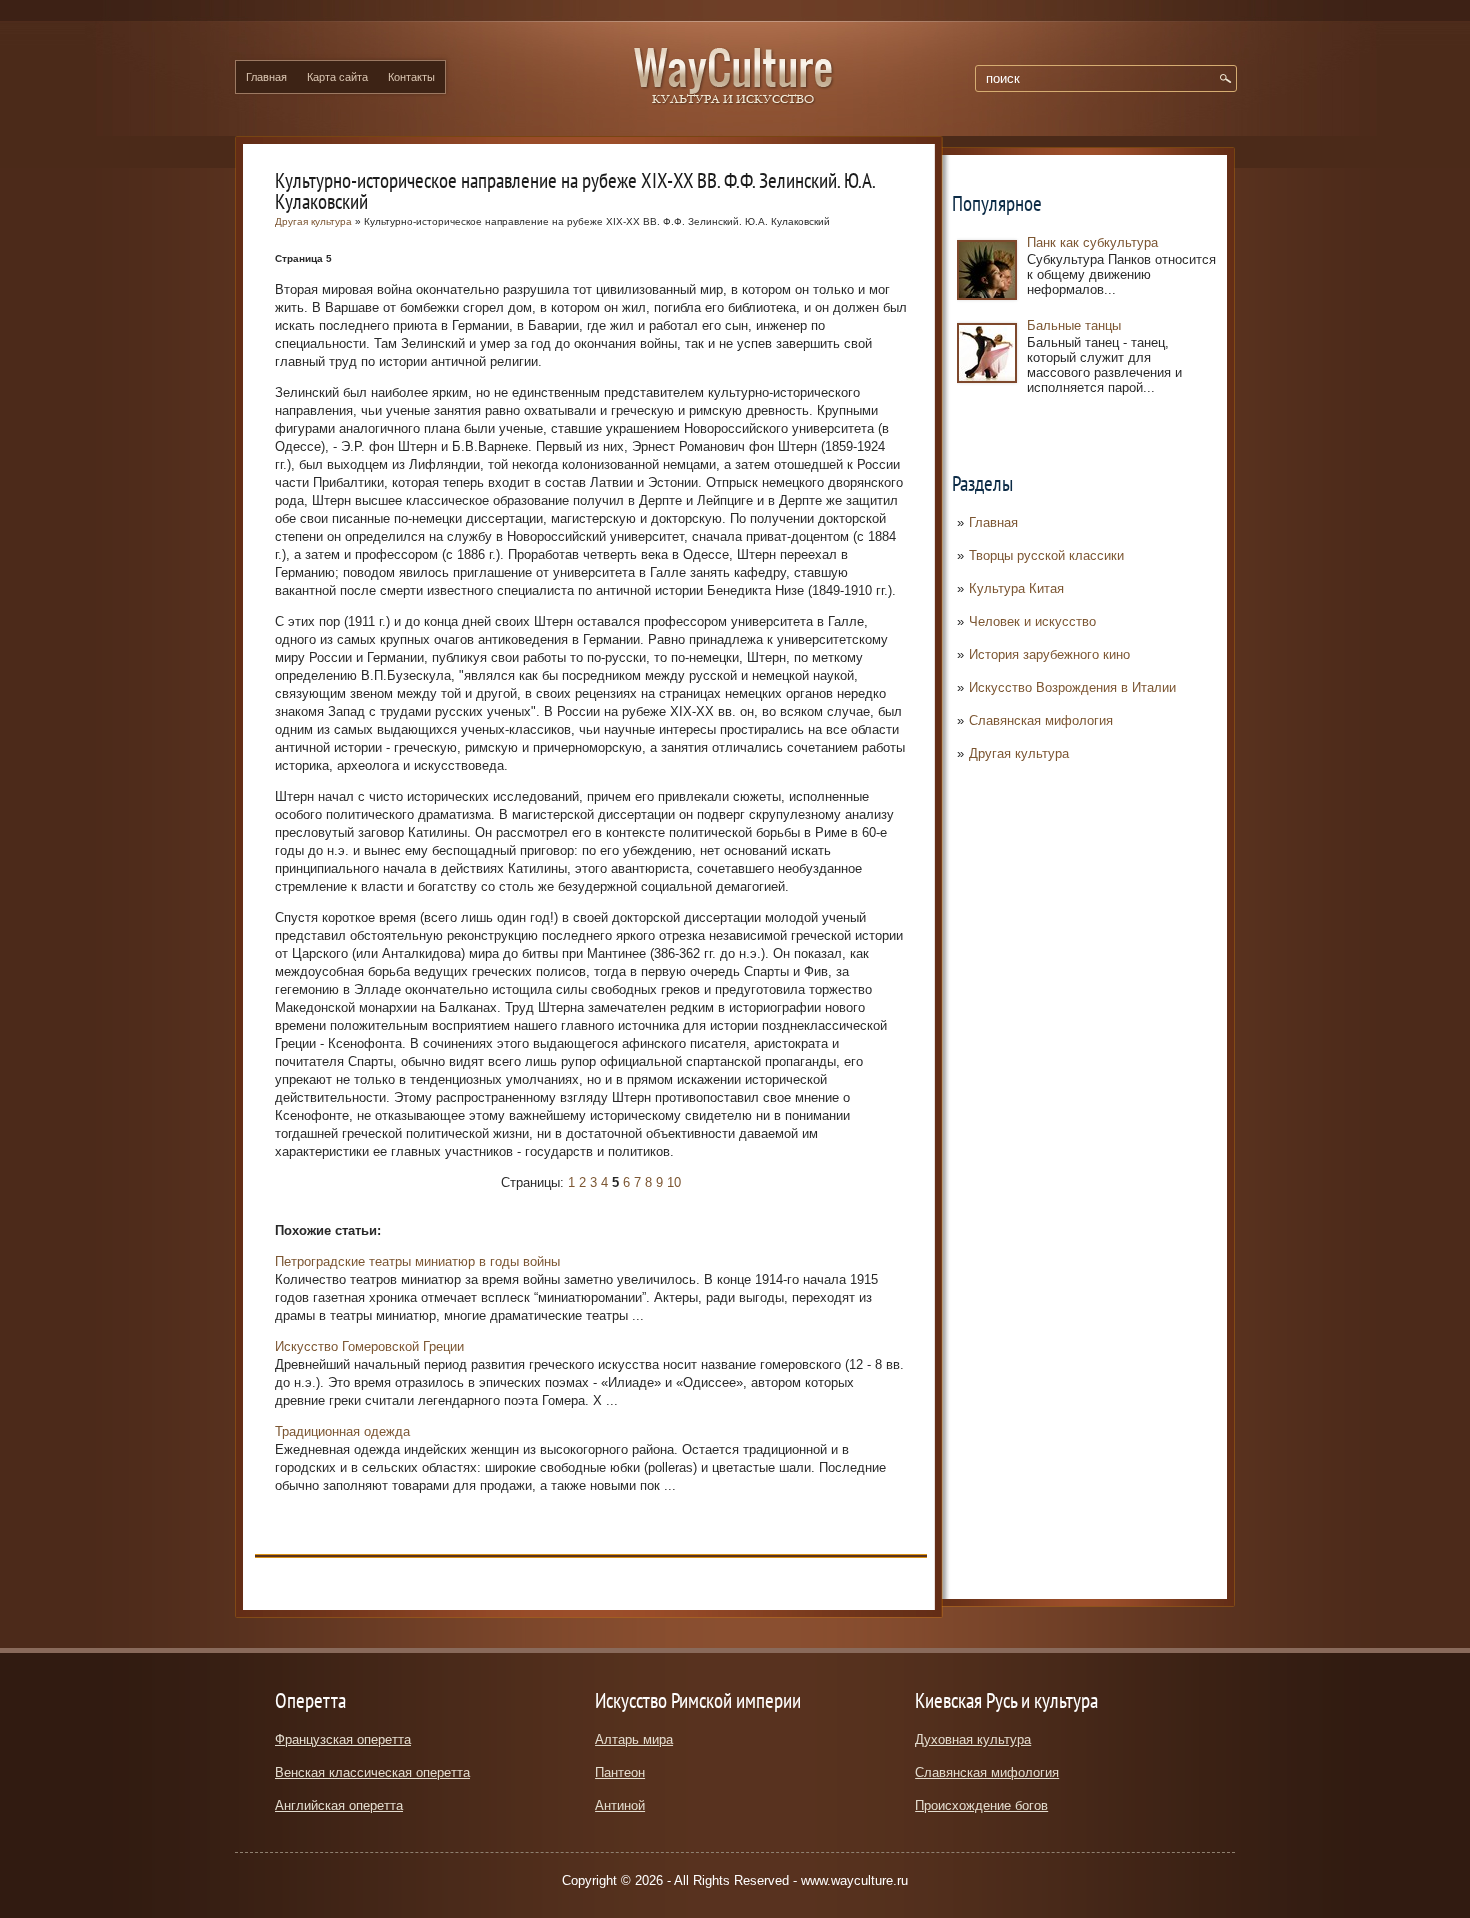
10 (674, 1182)
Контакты (411, 77)
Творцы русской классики (1046, 555)
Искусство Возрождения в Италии (1072, 687)
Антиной (620, 1805)
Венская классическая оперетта (372, 1772)
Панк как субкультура (1092, 242)
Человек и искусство (1032, 621)
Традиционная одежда (342, 1431)
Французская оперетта (343, 1739)
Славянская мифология (1041, 720)
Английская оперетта (339, 1805)
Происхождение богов (981, 1805)
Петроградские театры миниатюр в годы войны (417, 1261)
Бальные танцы (1074, 325)
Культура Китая (1016, 588)
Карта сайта (337, 77)
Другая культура (1019, 753)
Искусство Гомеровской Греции (369, 1346)
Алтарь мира (634, 1739)
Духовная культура (973, 1739)
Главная (266, 77)
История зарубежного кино (1049, 654)
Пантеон (620, 1772)
